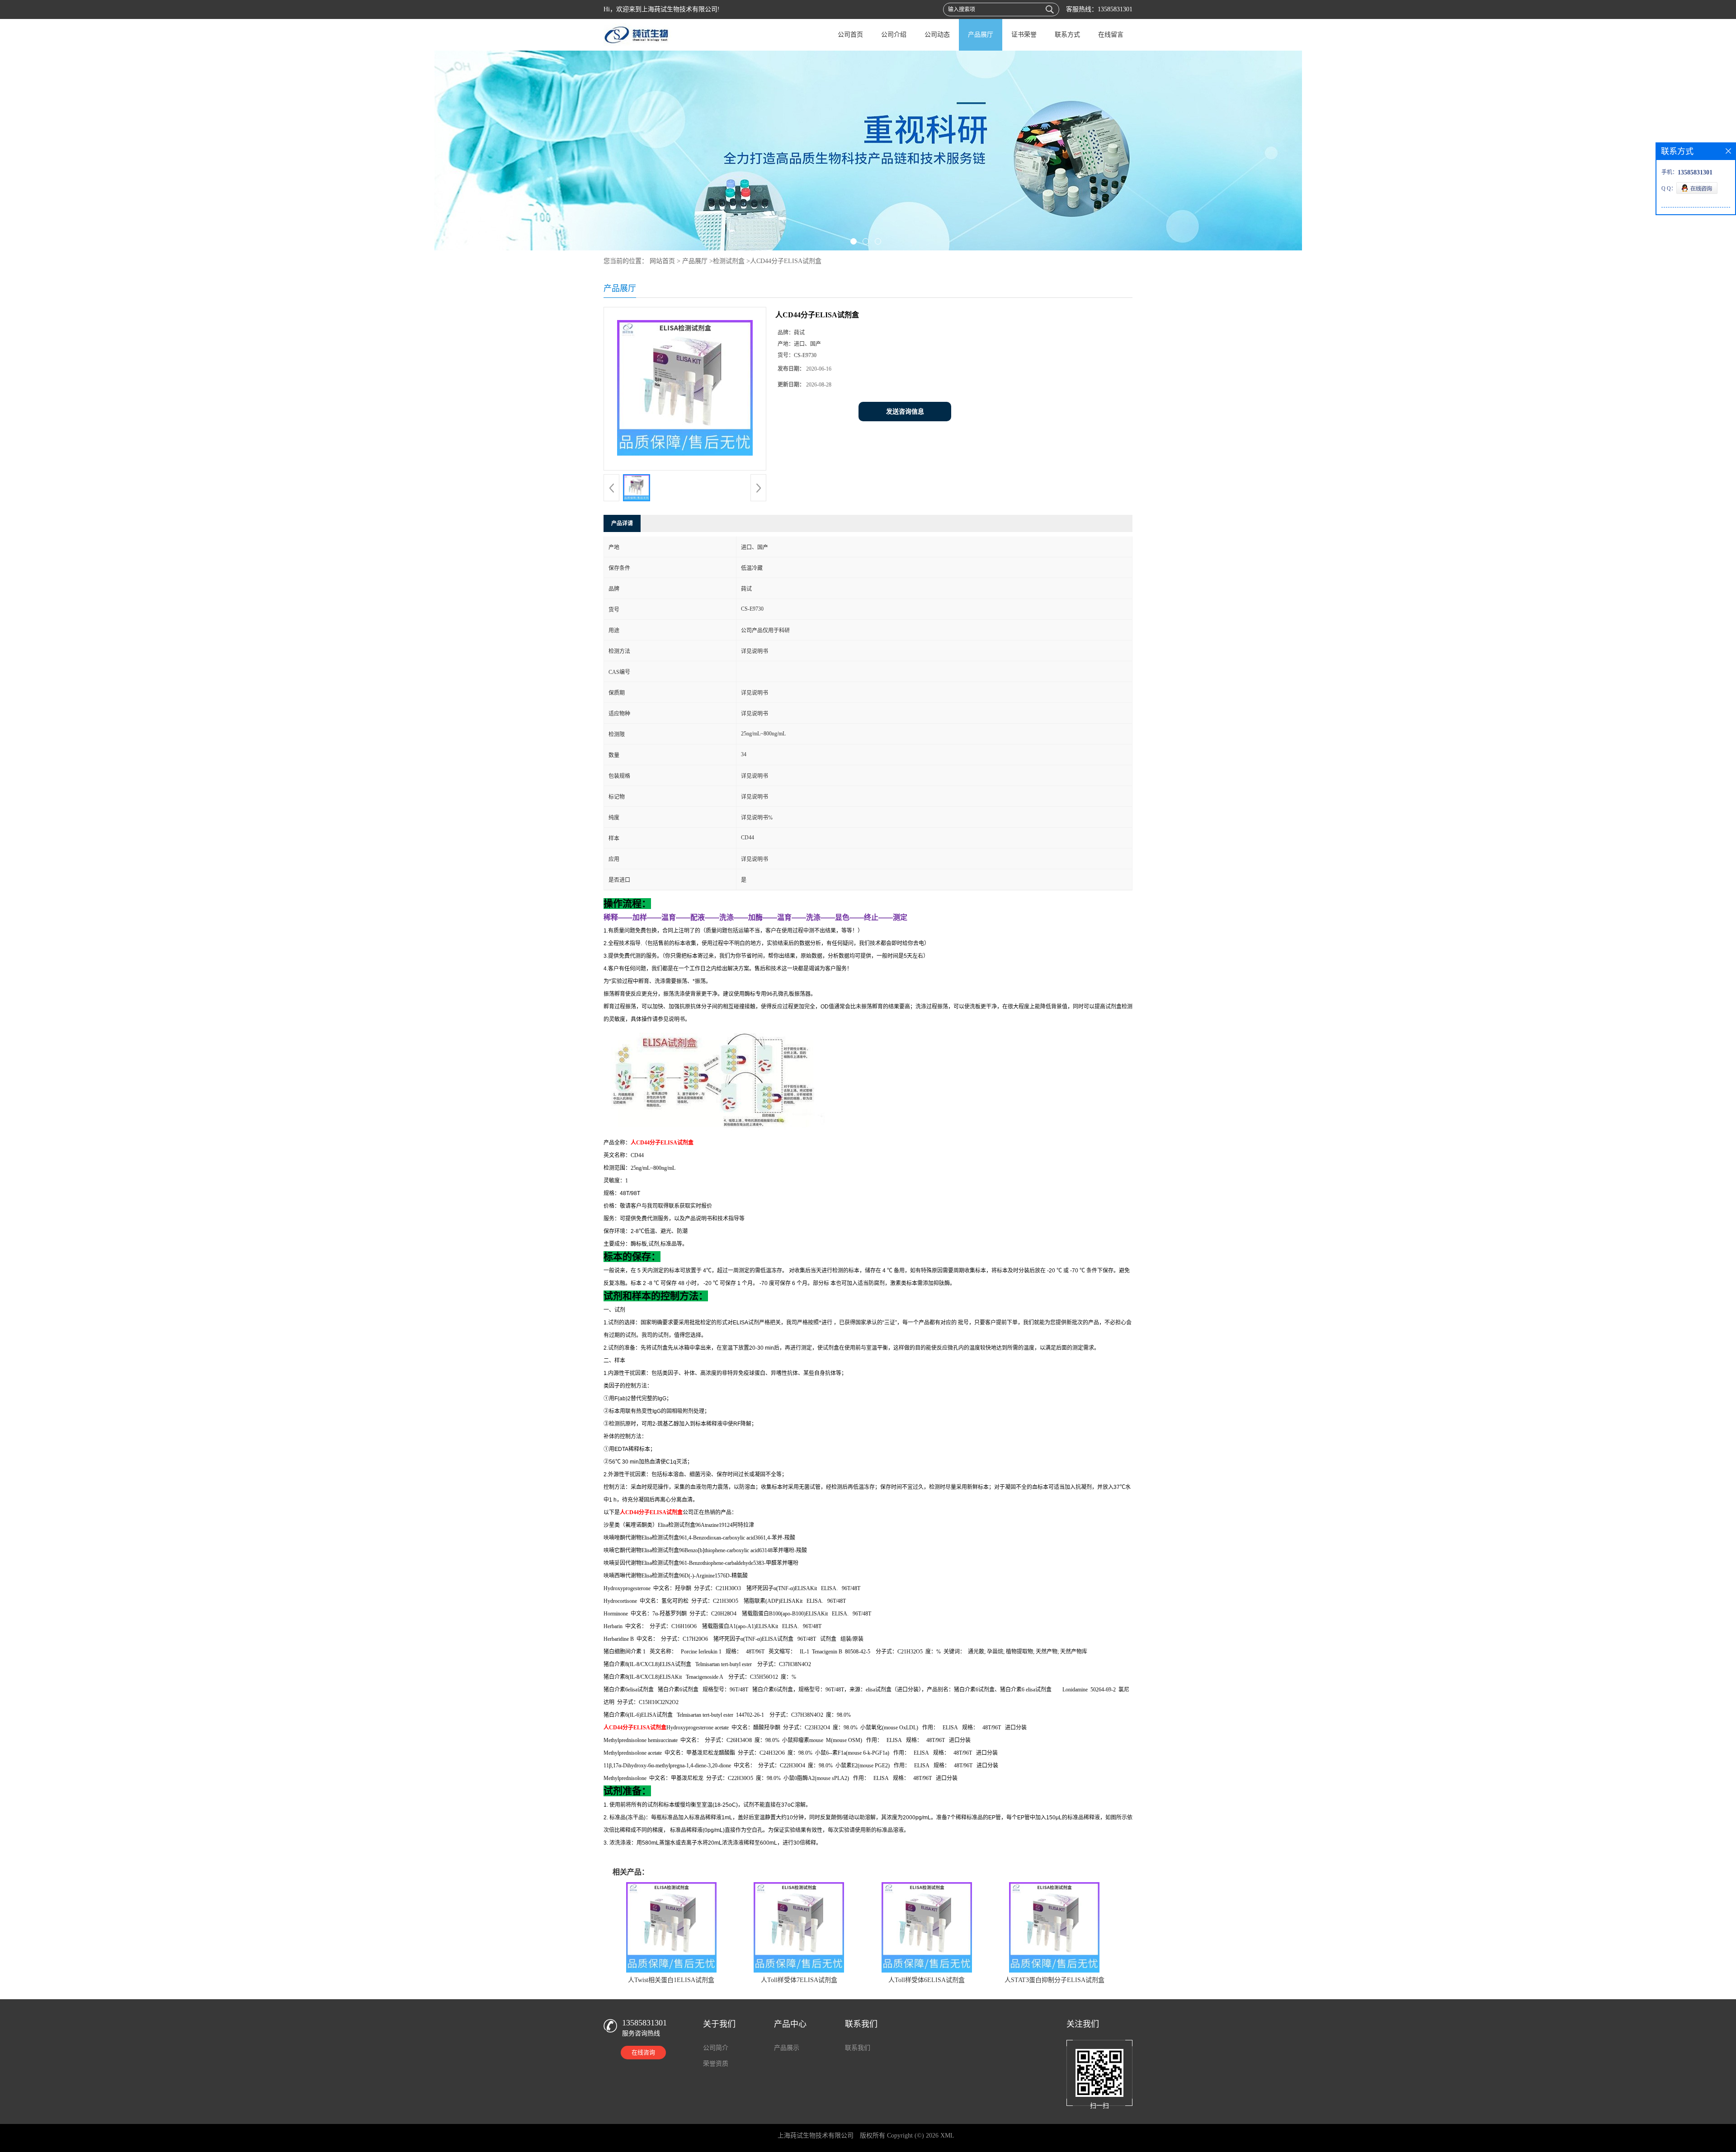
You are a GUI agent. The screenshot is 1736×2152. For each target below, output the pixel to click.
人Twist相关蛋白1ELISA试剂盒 (671, 1980)
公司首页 (850, 35)
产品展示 (787, 2048)
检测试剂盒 (729, 261)
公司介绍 (894, 35)
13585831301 (1115, 9)
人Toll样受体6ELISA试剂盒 (927, 1980)
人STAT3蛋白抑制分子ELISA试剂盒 (1054, 1980)
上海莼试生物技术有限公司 (816, 2136)
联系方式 (1067, 35)
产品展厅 (981, 35)
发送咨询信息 (905, 412)
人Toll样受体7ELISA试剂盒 (799, 1980)
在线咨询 (643, 2052)
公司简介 (716, 2048)
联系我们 (858, 2048)
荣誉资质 (716, 2064)
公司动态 (937, 35)
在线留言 (1111, 35)
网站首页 (662, 261)
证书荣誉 (1024, 35)
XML (947, 2136)
